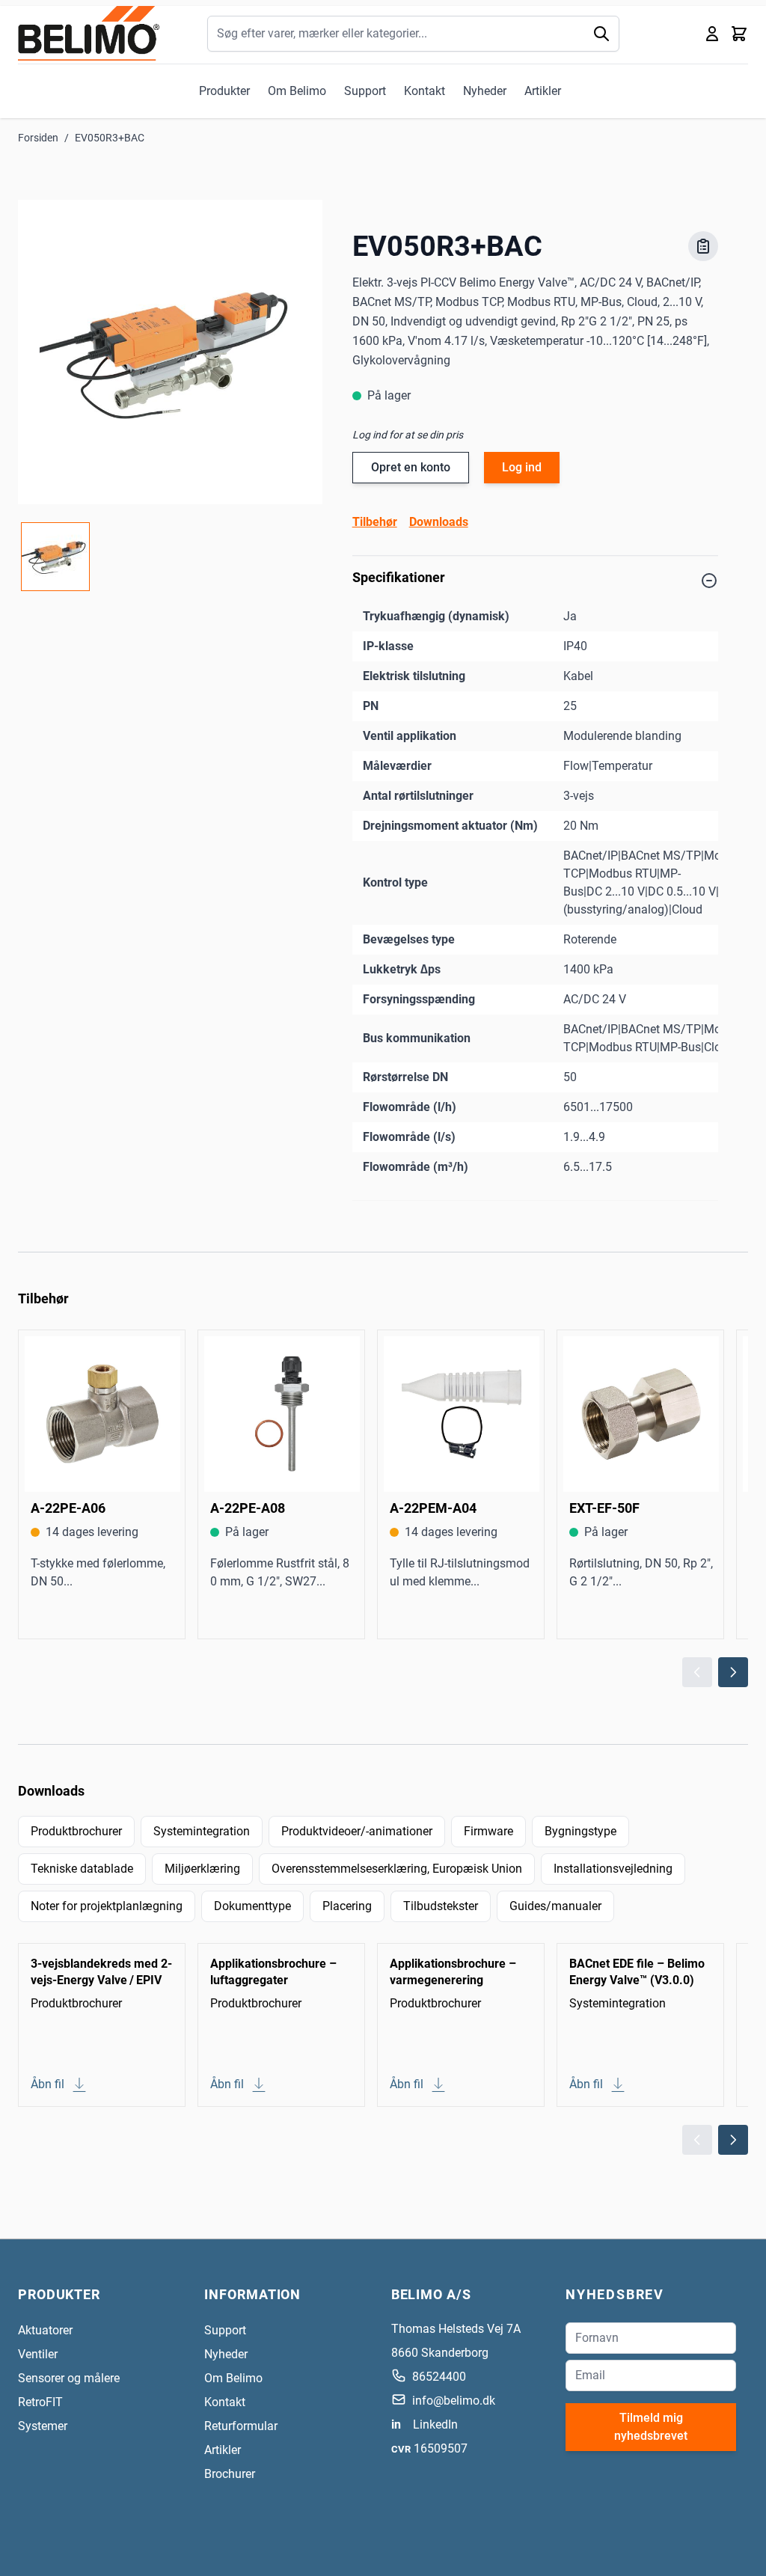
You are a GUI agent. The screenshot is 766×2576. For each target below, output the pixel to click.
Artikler (543, 91)
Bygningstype (580, 1831)
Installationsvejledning (613, 1869)
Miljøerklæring (202, 1869)
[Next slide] (733, 1672)
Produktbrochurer (76, 1831)
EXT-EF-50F (604, 1508)
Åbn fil (48, 2084)
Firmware (488, 1831)
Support (365, 91)
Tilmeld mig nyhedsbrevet (651, 2427)
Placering (347, 1906)
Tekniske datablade (82, 1869)
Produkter (224, 91)
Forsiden (38, 138)
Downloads (439, 522)
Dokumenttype (252, 1906)
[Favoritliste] (703, 246)
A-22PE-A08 (248, 1508)
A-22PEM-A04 (433, 1508)
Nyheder (485, 91)
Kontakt (425, 91)
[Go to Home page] (89, 33)
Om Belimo (297, 91)
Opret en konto (411, 467)
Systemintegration (202, 1831)
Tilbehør (375, 522)
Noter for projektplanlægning (107, 1906)
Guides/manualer (555, 1906)
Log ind (522, 467)
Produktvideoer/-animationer (357, 1831)
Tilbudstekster (441, 1906)
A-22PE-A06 (68, 1508)
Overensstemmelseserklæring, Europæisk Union (397, 1869)
